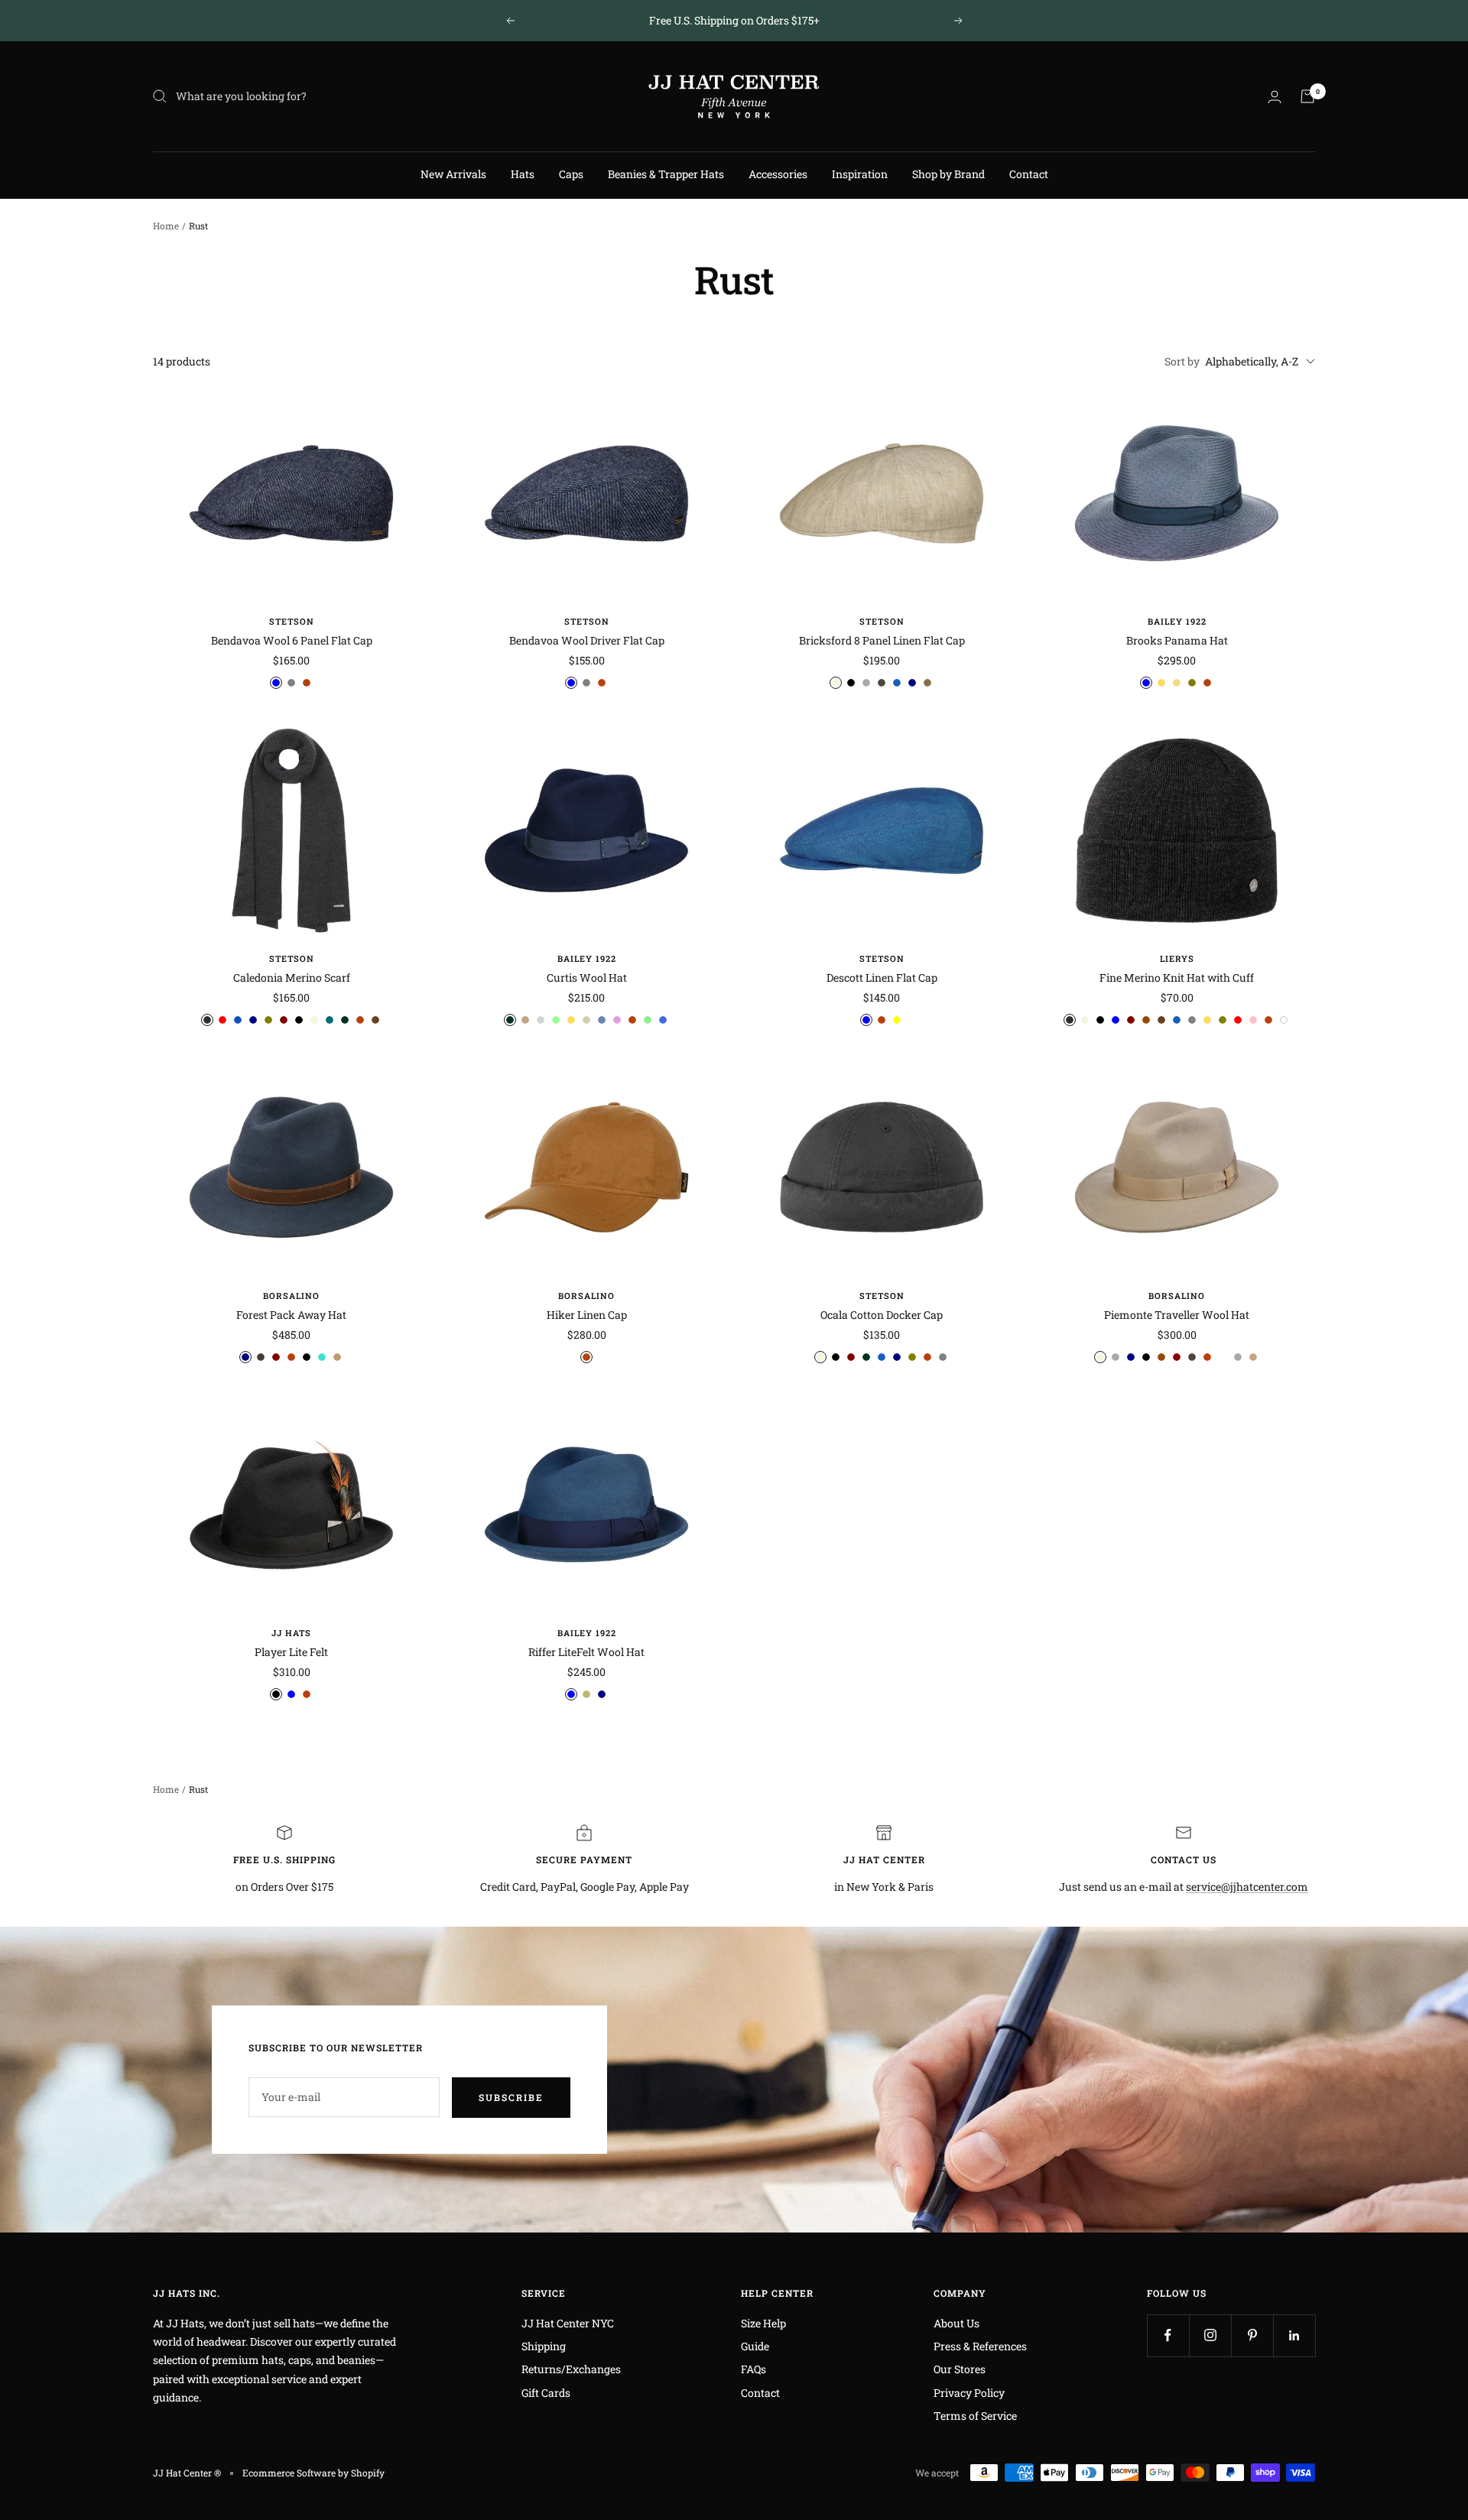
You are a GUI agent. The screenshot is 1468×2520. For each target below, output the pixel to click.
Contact (1029, 174)
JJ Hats (291, 1633)
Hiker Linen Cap (587, 1315)
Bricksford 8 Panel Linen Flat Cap (882, 640)
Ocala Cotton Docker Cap (882, 1315)
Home (166, 226)
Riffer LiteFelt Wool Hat (586, 1652)
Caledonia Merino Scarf (292, 977)
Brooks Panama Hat (1177, 640)
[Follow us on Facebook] (1168, 2335)
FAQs (753, 2369)
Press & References (980, 2346)
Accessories (778, 174)
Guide (755, 2346)
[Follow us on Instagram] (1210, 2335)
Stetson (292, 621)
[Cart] (1307, 96)
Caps (571, 174)
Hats (523, 174)
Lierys (1177, 958)
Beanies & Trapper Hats (666, 174)
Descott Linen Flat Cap (882, 977)
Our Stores (960, 2369)
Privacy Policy (969, 2393)
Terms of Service (975, 2416)
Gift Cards (546, 2393)
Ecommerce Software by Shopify (313, 2473)
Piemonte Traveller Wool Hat (1177, 1315)
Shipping (544, 2346)
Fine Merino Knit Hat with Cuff (1177, 977)
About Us (956, 2323)
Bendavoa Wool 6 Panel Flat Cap (292, 640)
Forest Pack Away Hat (291, 1315)
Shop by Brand (948, 174)
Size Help (763, 2323)
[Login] (1275, 97)
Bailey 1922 (1177, 621)
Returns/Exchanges (571, 2369)
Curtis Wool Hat (587, 977)
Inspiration (860, 174)
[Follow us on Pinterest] (1252, 2335)
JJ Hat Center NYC (568, 2323)
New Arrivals (453, 174)
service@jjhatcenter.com (1247, 1887)
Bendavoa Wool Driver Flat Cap (587, 640)
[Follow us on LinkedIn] (1294, 2335)
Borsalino (291, 1296)
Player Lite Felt (291, 1652)
